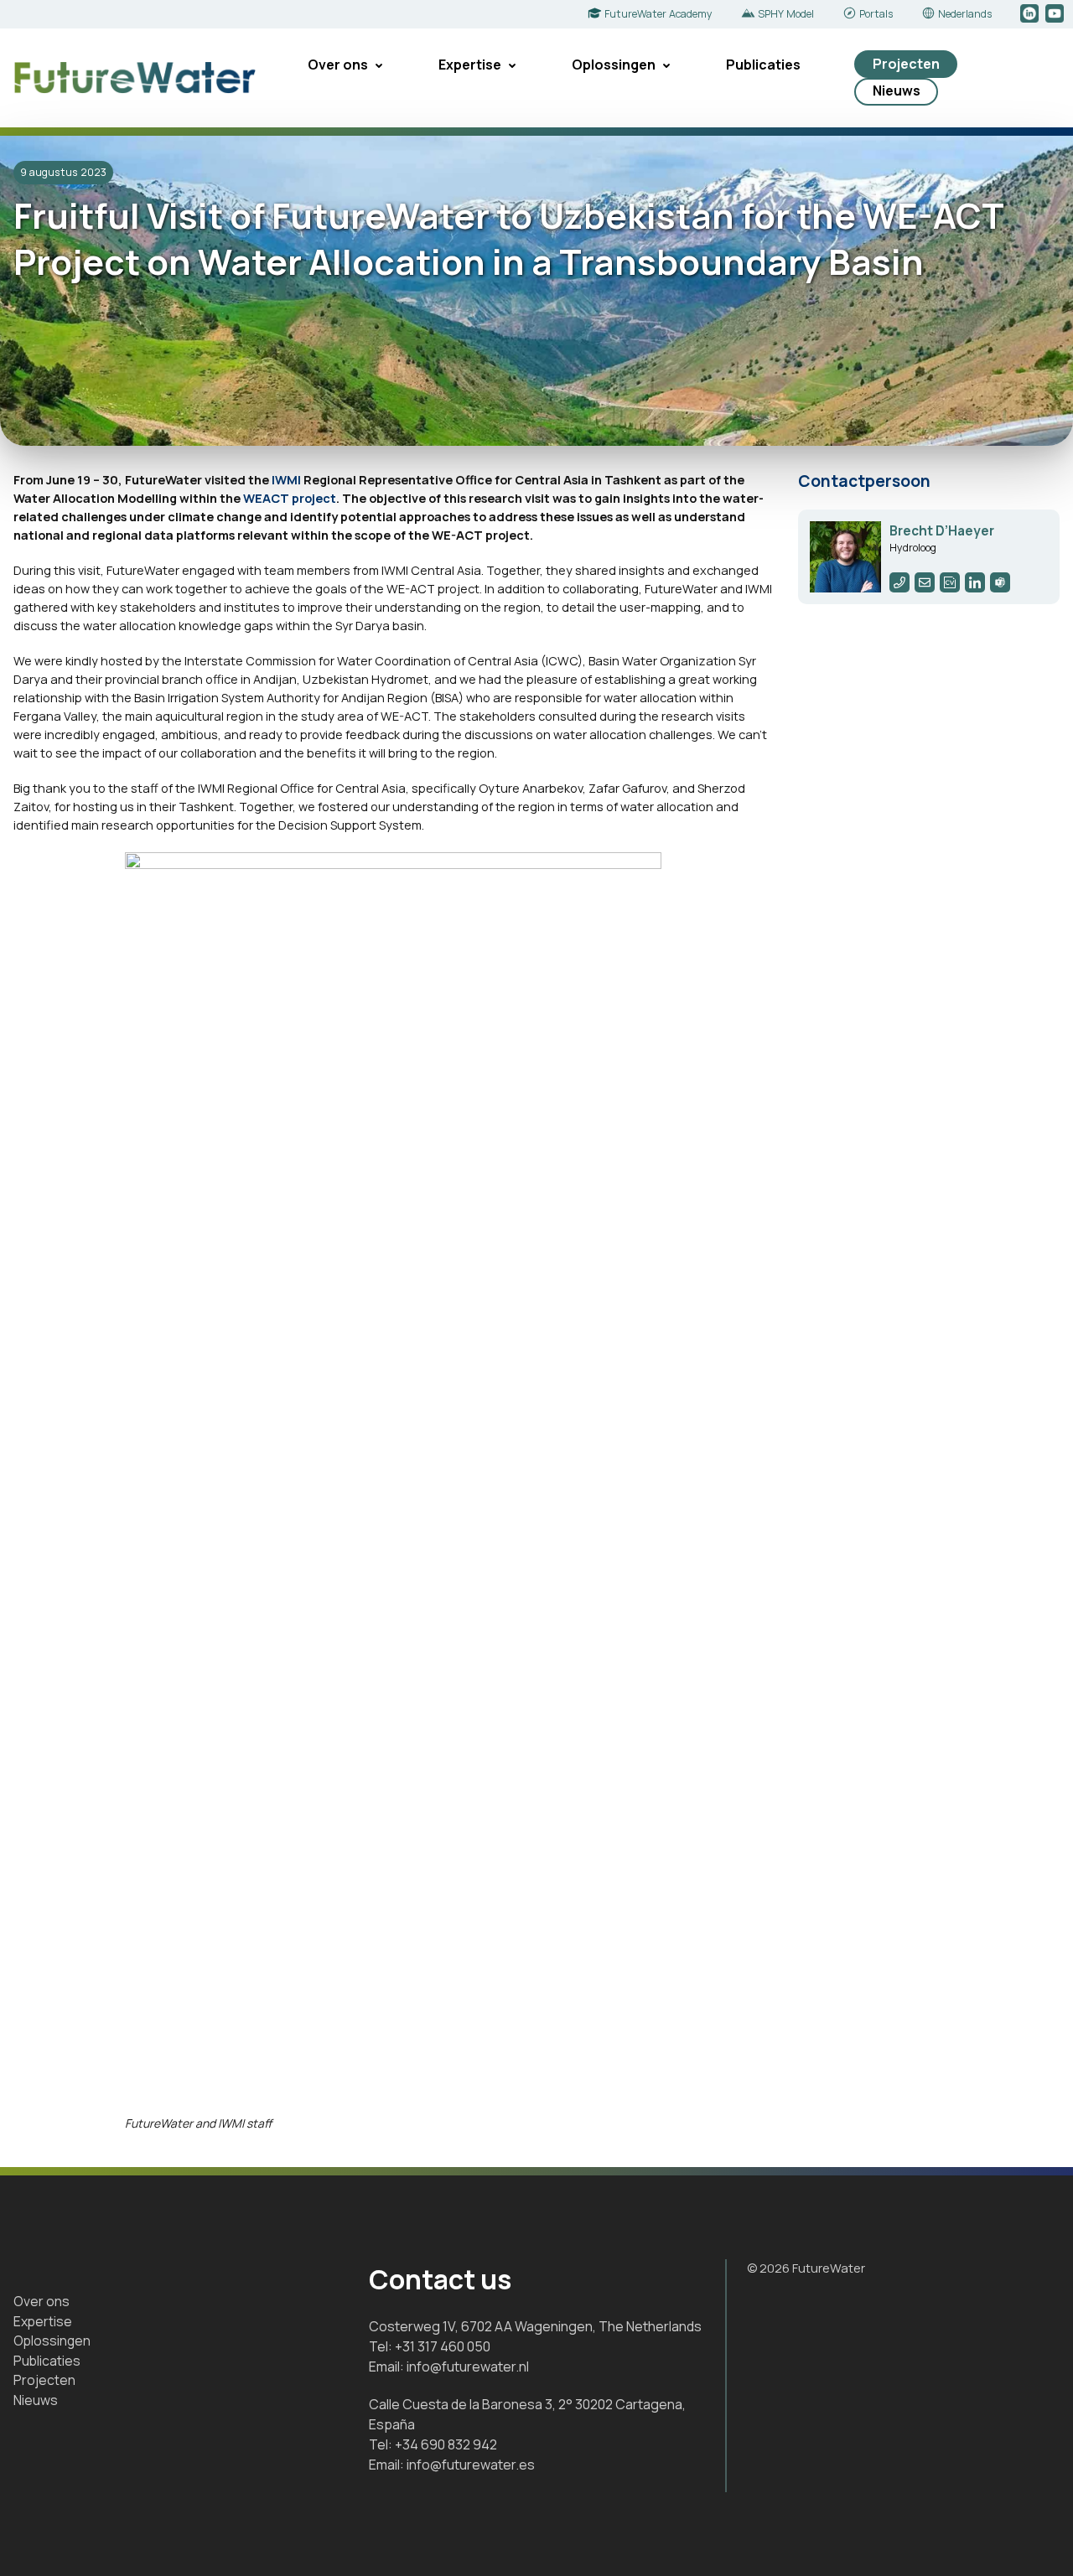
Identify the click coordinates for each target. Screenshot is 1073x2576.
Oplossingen (614, 65)
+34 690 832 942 (446, 2444)
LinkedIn (1031, 14)
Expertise (470, 65)
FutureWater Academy (658, 14)
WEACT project (290, 498)
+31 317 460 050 (443, 2346)
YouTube (1056, 14)
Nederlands (965, 14)
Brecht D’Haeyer (942, 531)
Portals (876, 14)
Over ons (338, 65)
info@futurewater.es (471, 2465)
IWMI (286, 479)
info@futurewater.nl (468, 2367)
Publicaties (763, 65)
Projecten (906, 64)
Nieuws (897, 91)
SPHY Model (786, 14)
